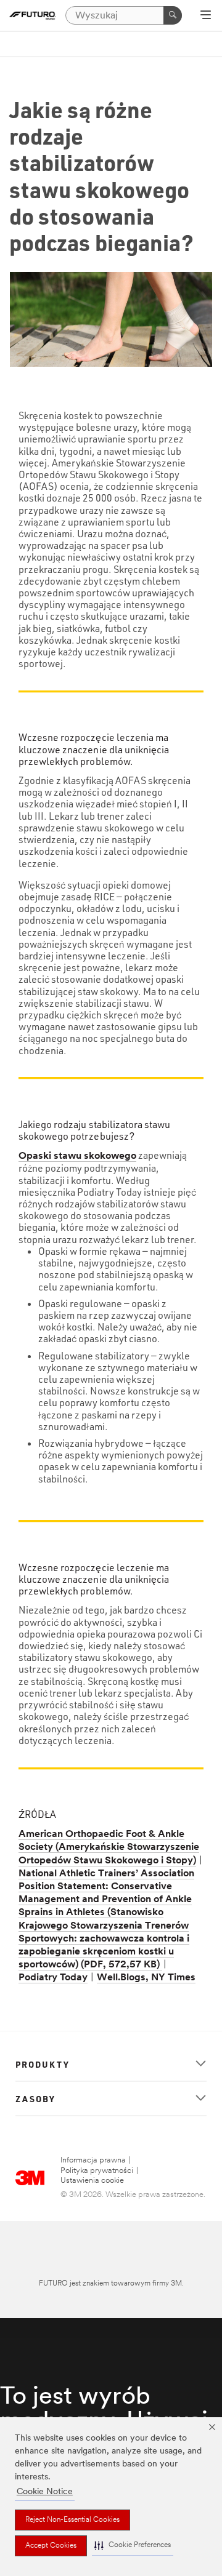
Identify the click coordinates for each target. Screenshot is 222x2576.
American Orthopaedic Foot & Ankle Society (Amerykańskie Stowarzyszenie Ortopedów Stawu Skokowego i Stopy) (109, 1847)
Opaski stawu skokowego (77, 1156)
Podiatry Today (53, 1978)
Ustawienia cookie (92, 2181)
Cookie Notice (45, 2492)
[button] (133, 2546)
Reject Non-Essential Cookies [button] (72, 2520)
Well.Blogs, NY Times (146, 1978)
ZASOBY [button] (35, 2098)
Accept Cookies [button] (51, 2546)
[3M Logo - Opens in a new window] (33, 15)
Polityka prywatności (97, 2171)
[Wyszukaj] (173, 15)
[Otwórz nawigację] (206, 16)
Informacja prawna (93, 2160)
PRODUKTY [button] (43, 2064)
